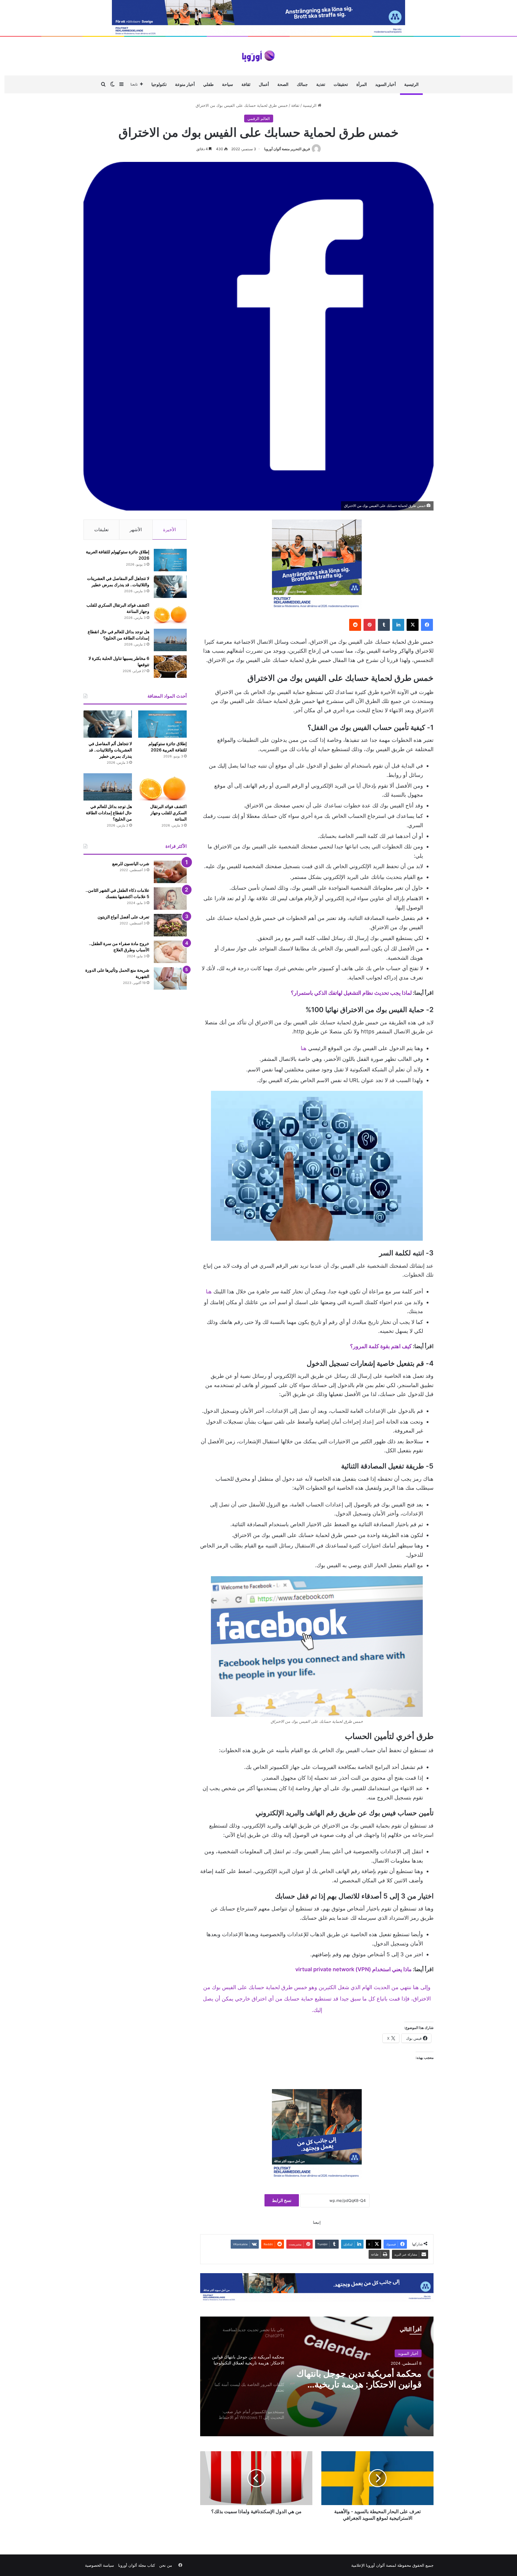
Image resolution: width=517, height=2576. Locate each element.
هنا (304, 1048)
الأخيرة (169, 530)
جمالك (302, 84)
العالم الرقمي (259, 119)
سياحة (228, 84)
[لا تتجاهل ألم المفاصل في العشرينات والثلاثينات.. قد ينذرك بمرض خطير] (170, 587)
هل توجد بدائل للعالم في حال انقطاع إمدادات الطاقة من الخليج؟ (109, 813)
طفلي (208, 84)
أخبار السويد (386, 84)
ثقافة (246, 84)
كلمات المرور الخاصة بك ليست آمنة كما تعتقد (365, 2379)
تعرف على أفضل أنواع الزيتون (123, 917)
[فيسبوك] (427, 625)
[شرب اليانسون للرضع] (170, 872)
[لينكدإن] (398, 625)
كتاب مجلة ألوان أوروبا (137, 2565)
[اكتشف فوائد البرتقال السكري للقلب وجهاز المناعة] (170, 613)
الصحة (283, 84)
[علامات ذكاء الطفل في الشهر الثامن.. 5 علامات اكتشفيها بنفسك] (170, 899)
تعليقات (101, 530)
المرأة (362, 84)
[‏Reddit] (355, 625)
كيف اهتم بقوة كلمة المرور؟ (381, 1346)
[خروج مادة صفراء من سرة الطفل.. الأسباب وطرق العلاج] (170, 952)
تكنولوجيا (159, 84)
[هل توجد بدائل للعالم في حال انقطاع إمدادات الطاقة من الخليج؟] (170, 640)
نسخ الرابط (282, 2200)
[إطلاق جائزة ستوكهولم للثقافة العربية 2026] (170, 560)
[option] (317, 2376)
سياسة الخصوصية (99, 2565)
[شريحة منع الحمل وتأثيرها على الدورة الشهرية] (170, 978)
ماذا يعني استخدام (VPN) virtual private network (353, 1969)
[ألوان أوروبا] (258, 56)
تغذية (321, 84)
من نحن (166, 2565)
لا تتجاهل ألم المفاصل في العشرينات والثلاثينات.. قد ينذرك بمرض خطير (110, 750)
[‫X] (413, 625)
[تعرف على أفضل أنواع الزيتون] (170, 925)
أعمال (264, 84)
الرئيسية (411, 84)
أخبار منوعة (185, 84)
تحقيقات (341, 84)
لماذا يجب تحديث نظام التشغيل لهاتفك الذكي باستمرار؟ (351, 993)
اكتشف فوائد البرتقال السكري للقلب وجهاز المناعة (168, 813)
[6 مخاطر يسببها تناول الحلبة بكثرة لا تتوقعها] (170, 667)
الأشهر (136, 530)
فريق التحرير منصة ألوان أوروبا (287, 149)
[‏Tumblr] (384, 625)
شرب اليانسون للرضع (131, 864)
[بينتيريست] (369, 625)
